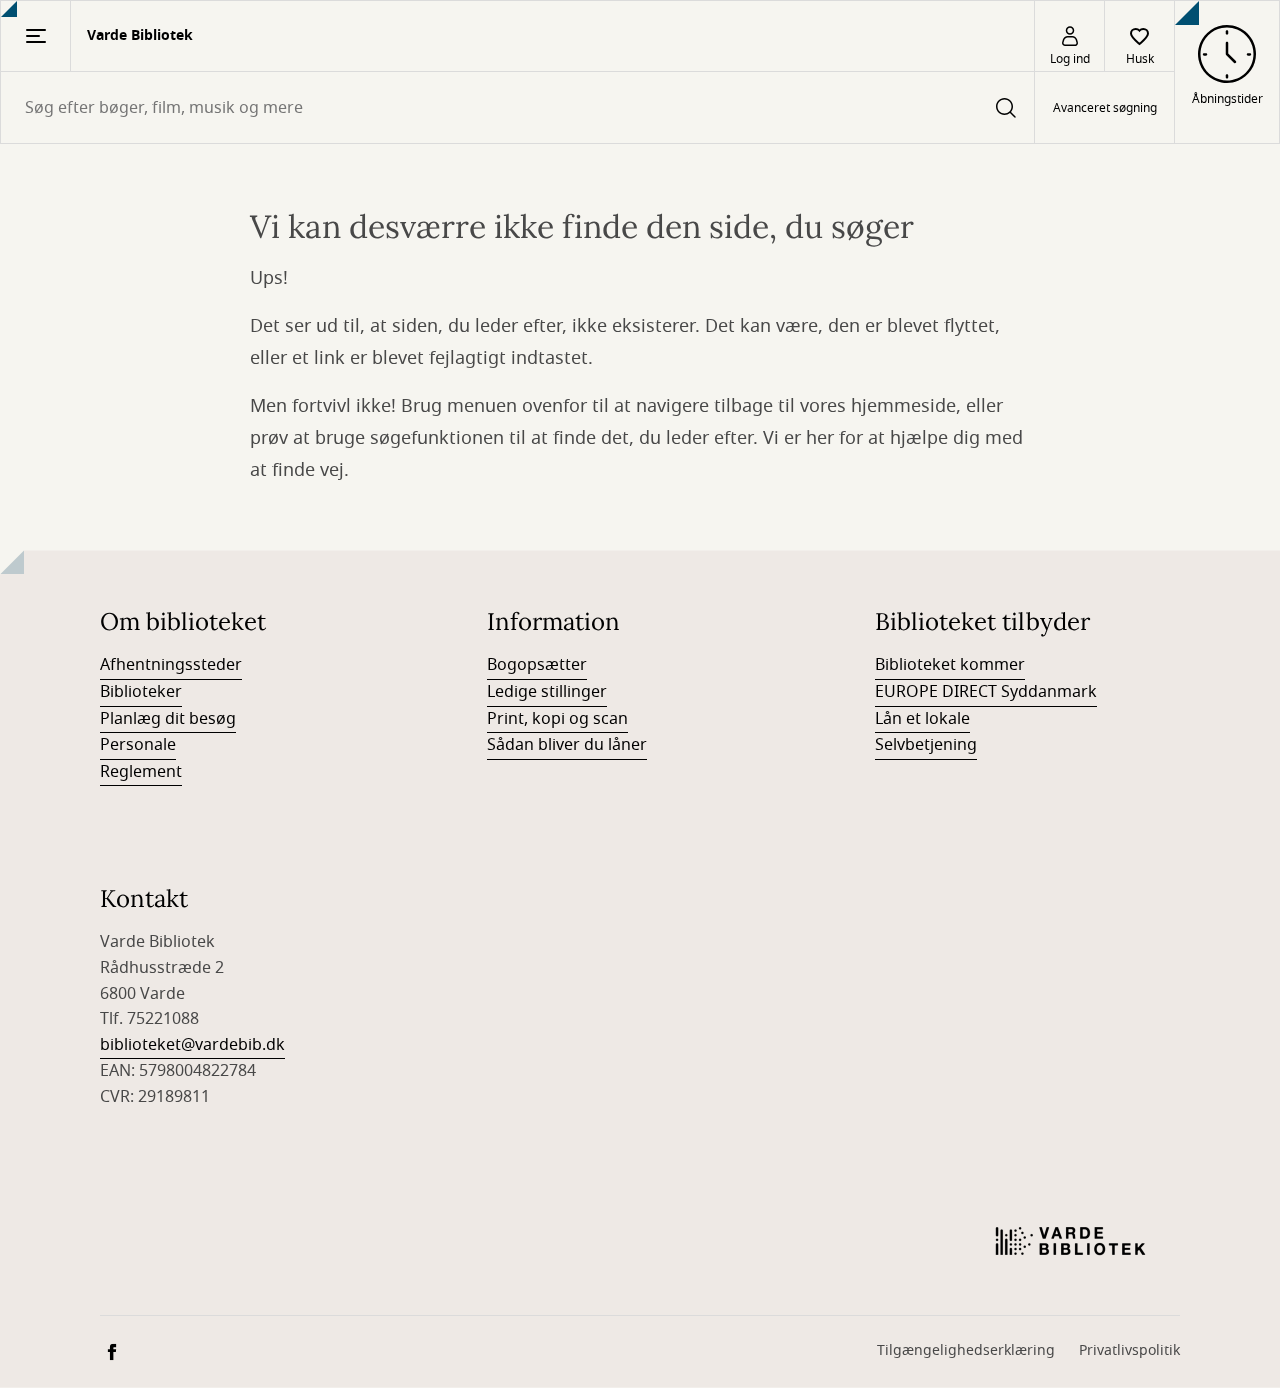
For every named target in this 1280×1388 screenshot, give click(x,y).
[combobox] (517, 107)
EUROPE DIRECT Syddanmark (986, 692)
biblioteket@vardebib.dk (192, 1045)
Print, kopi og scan (557, 719)
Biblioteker (141, 692)
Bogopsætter (537, 665)
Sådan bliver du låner (567, 745)
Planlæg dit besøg (168, 719)
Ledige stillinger (547, 692)
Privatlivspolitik (1129, 1350)
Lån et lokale (922, 719)
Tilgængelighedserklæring (966, 1350)
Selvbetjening (926, 745)
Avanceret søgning (1105, 108)
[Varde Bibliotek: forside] (1070, 1241)
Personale (138, 745)
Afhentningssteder (171, 665)
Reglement (141, 772)
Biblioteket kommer (950, 665)
